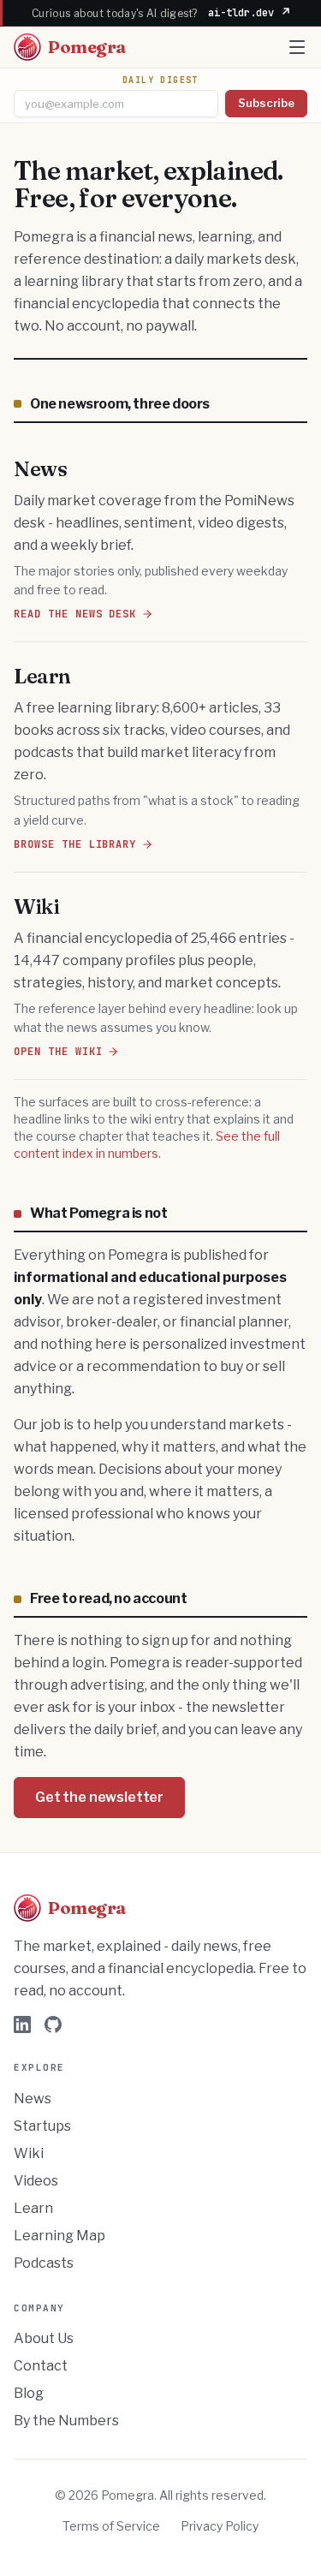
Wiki (29, 2153)
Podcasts (44, 2263)
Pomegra (87, 47)
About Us (44, 2338)
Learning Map (59, 2236)
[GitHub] (53, 2024)
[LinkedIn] (22, 2024)
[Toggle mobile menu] (297, 47)
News (33, 2099)
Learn (33, 2208)
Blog (29, 2393)
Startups (42, 2126)
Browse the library (75, 844)
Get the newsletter (99, 1797)
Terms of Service (111, 2526)
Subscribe (266, 103)
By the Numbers (66, 2421)
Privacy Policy (220, 2526)
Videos (36, 2181)
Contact (41, 2366)
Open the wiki (58, 1052)
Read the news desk (75, 614)
